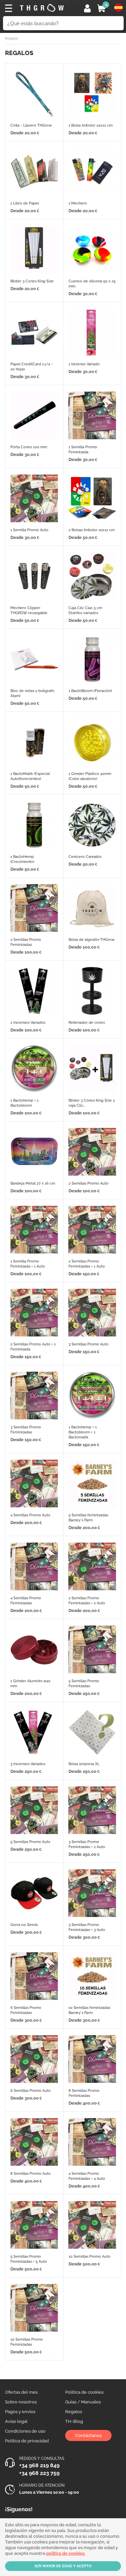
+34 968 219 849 (39, 2465)
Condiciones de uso (25, 2431)
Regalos (74, 2412)
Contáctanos (88, 2435)
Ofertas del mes (21, 2392)
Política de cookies (84, 2392)
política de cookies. (66, 2553)
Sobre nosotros (21, 2402)
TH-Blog (74, 2421)
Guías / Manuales (83, 2402)
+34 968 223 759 (39, 2473)
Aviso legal (16, 2421)
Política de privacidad (27, 2441)
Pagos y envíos (20, 2412)
